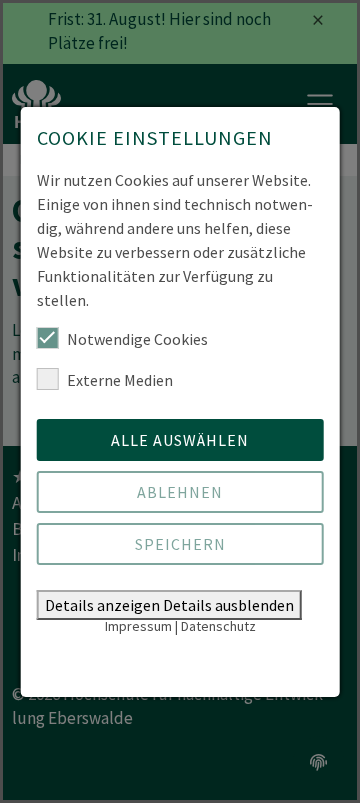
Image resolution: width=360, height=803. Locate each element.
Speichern (180, 544)
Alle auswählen (180, 440)
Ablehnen (180, 492)
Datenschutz (218, 626)
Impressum (138, 626)
